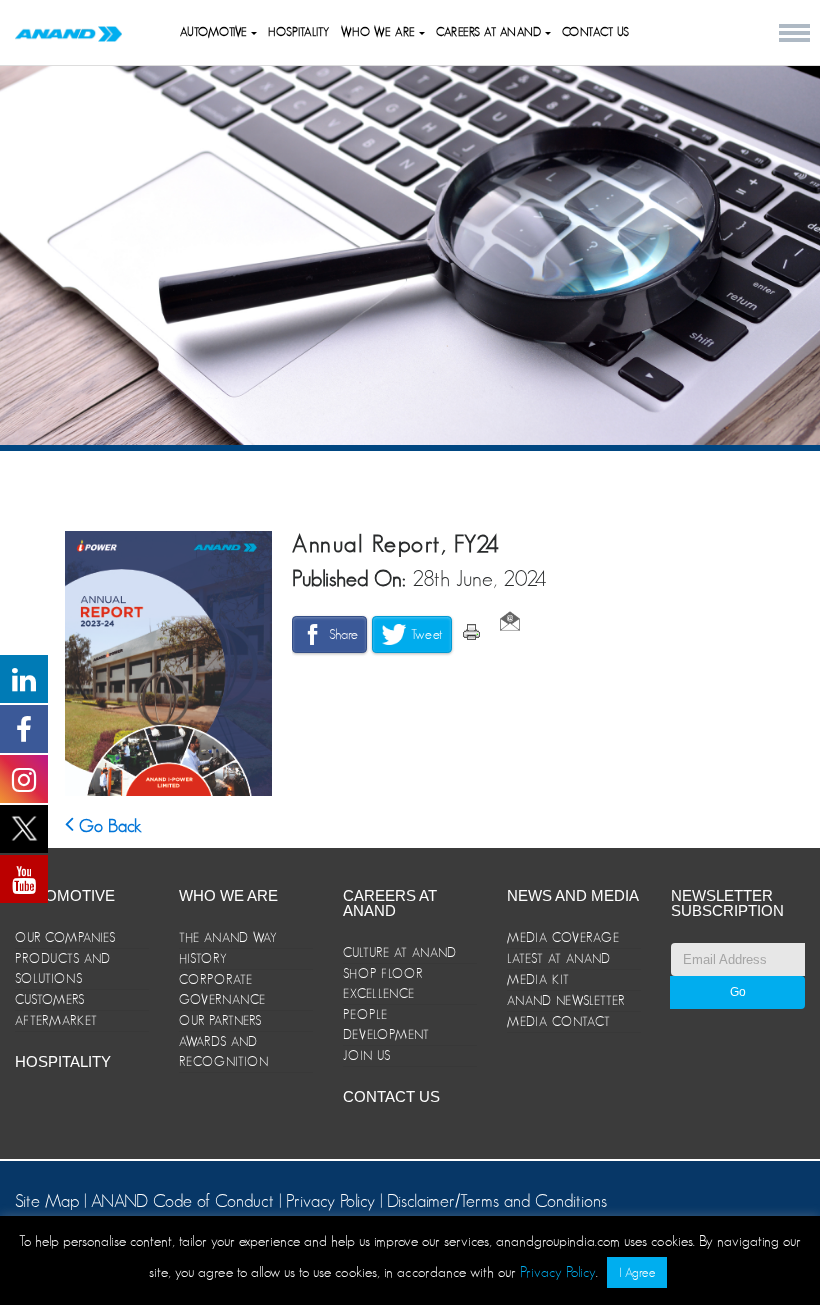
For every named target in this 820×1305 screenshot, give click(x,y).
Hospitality (299, 32)
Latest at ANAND (559, 958)
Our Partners (220, 1020)
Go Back (108, 826)
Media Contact (559, 1021)
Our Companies (65, 937)
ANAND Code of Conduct (185, 1201)
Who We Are (228, 895)
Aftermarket (56, 1020)
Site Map (49, 1201)
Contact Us (596, 32)
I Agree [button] (637, 1272)
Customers (50, 999)
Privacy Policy (330, 1201)
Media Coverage (563, 937)
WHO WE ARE (380, 32)
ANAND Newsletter (566, 1000)
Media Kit (538, 979)
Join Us (367, 1055)
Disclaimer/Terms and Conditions (497, 1201)
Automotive (216, 32)
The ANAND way (228, 937)
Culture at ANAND (400, 952)
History (203, 958)
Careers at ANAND (490, 32)
